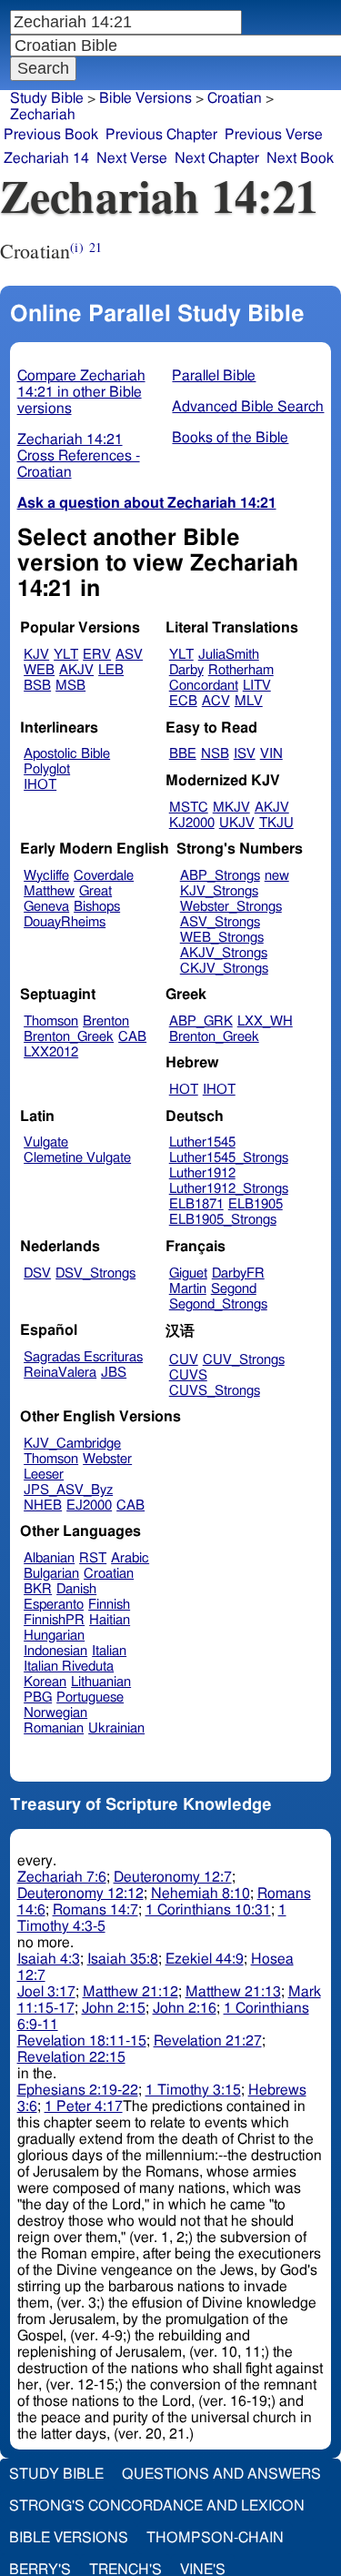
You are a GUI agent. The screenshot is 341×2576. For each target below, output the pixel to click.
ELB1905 (256, 1204)
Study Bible (47, 98)
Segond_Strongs (218, 1304)
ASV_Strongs (220, 922)
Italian (109, 1651)
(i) (76, 247)
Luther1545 (202, 1142)
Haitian (110, 1620)
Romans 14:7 (95, 1910)
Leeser (44, 1475)
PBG (38, 1697)
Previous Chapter (161, 135)
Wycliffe (46, 876)
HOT (184, 1090)
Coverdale (104, 876)
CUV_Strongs (244, 1360)
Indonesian (55, 1651)
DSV (37, 1273)
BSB (37, 686)
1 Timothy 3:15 (193, 2090)
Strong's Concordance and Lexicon (157, 2506)
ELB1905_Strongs (223, 1220)
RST (93, 1558)
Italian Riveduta (69, 1667)
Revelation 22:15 (71, 2057)
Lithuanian (101, 1682)
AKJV (76, 670)
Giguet (188, 1273)
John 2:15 (114, 2008)
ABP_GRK (201, 1021)
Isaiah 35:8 (123, 1959)
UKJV (237, 823)
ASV (129, 655)
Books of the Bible (230, 438)
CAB (132, 1037)
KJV (36, 655)
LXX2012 (51, 1052)
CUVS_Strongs (215, 1391)
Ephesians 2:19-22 (78, 2090)
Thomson (51, 1021)
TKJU (276, 823)
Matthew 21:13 (233, 1992)
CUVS (188, 1375)
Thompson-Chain (215, 2538)
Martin (188, 1289)
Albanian (49, 1558)
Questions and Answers (221, 2474)
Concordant (204, 686)
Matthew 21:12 (130, 1992)
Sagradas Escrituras (83, 1357)
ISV (245, 754)
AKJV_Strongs (224, 953)
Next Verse (132, 158)
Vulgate (46, 1142)
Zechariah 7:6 (62, 1877)
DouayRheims (65, 922)
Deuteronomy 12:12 (80, 1894)
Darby (186, 670)
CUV (184, 1360)
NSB (215, 754)
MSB (70, 686)
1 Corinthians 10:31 (208, 1910)
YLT (66, 655)
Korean (45, 1682)
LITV (257, 686)
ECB (183, 701)
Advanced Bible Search (248, 407)
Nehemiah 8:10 (201, 1894)
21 (95, 247)
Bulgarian (51, 1574)
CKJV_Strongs (224, 969)
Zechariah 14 (46, 158)
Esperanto (54, 1605)
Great (95, 891)
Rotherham (241, 670)
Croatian (109, 1574)
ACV (216, 701)
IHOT (40, 785)
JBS (114, 1373)
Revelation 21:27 (208, 2041)
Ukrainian (116, 1728)
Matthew (49, 891)
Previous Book (51, 135)
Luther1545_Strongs (229, 1158)
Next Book (300, 158)
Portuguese (90, 1697)
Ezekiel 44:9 (205, 1959)
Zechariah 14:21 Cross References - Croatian (79, 456)
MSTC (189, 808)
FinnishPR (54, 1620)
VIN (271, 754)
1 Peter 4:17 (84, 2106)
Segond (234, 1289)
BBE (183, 754)
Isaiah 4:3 (49, 1959)
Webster (107, 1459)
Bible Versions (145, 98)
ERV (97, 655)
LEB (111, 670)
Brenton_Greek (69, 1037)
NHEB (43, 1505)
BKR (38, 1589)
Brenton (106, 1021)
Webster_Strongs (231, 907)
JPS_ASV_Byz (68, 1490)
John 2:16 (185, 2008)
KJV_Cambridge (72, 1444)
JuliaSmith (229, 655)
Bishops (97, 907)
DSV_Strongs (95, 1273)
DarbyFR (238, 1273)
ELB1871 (196, 1204)
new (277, 876)
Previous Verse (274, 135)
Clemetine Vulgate (77, 1158)
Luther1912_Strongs (229, 1189)
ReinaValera (60, 1373)
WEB (39, 670)
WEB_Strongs (222, 938)
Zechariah (43, 115)
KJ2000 (192, 823)
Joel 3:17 (46, 1992)
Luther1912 (202, 1173)
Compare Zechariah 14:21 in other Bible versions (81, 392)
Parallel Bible (214, 376)
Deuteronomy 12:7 (173, 1877)
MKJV (231, 808)
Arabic (130, 1558)
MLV (249, 701)
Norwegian (55, 1713)
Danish (76, 1589)
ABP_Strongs (220, 876)
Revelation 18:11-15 (82, 2041)
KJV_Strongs (219, 891)
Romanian (54, 1728)
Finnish (109, 1605)
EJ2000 (89, 1505)
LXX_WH (265, 1021)
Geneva (46, 907)
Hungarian (54, 1636)
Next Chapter (217, 158)
